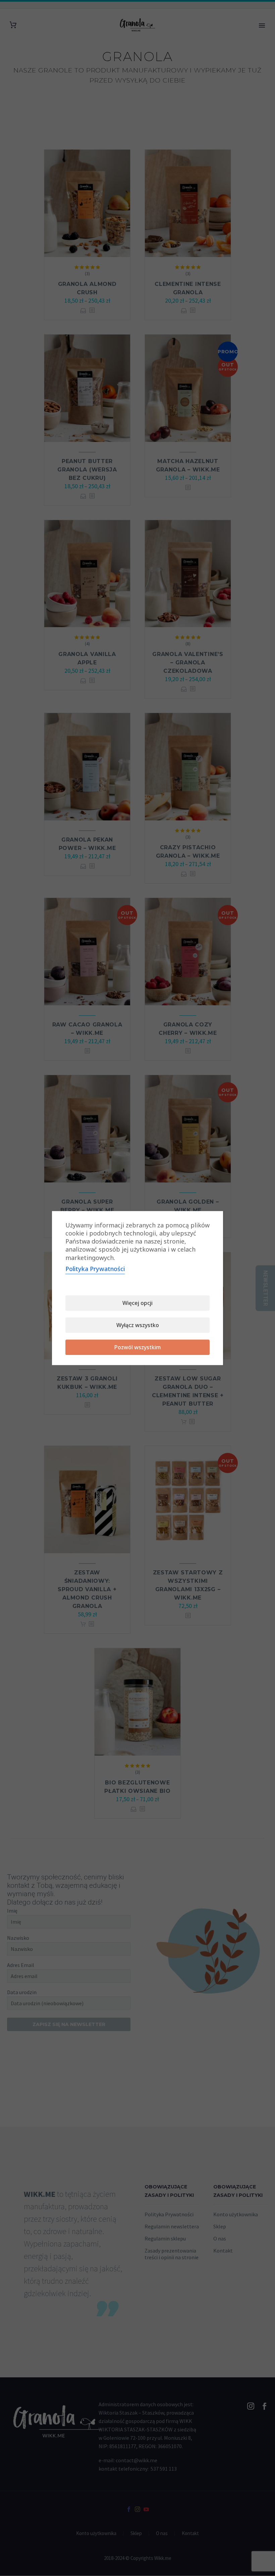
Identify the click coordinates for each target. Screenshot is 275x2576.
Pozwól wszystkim (138, 1347)
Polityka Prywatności (95, 1269)
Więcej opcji (137, 1303)
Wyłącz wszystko (138, 1325)
